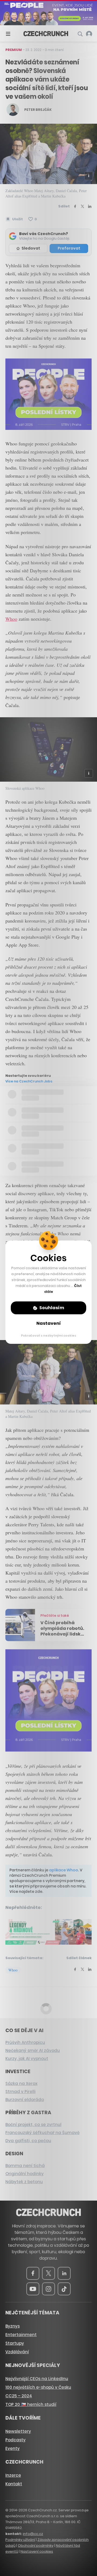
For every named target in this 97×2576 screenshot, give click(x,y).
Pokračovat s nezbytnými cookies (49, 1335)
